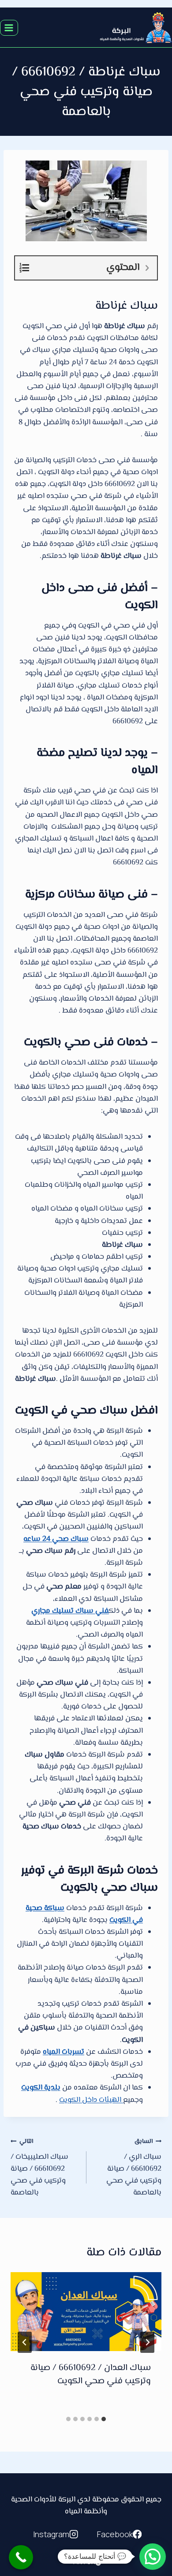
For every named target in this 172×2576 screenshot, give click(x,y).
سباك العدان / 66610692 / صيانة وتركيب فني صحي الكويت (91, 2375)
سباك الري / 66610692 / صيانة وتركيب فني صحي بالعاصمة (134, 2168)
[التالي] (25, 2342)
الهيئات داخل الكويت (91, 2100)
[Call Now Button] (21, 2557)
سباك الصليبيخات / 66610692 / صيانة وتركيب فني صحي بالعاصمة (39, 2168)
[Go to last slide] (147, 2342)
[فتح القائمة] (9, 28)
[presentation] (86, 2312)
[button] (153, 2557)
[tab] (104, 2419)
